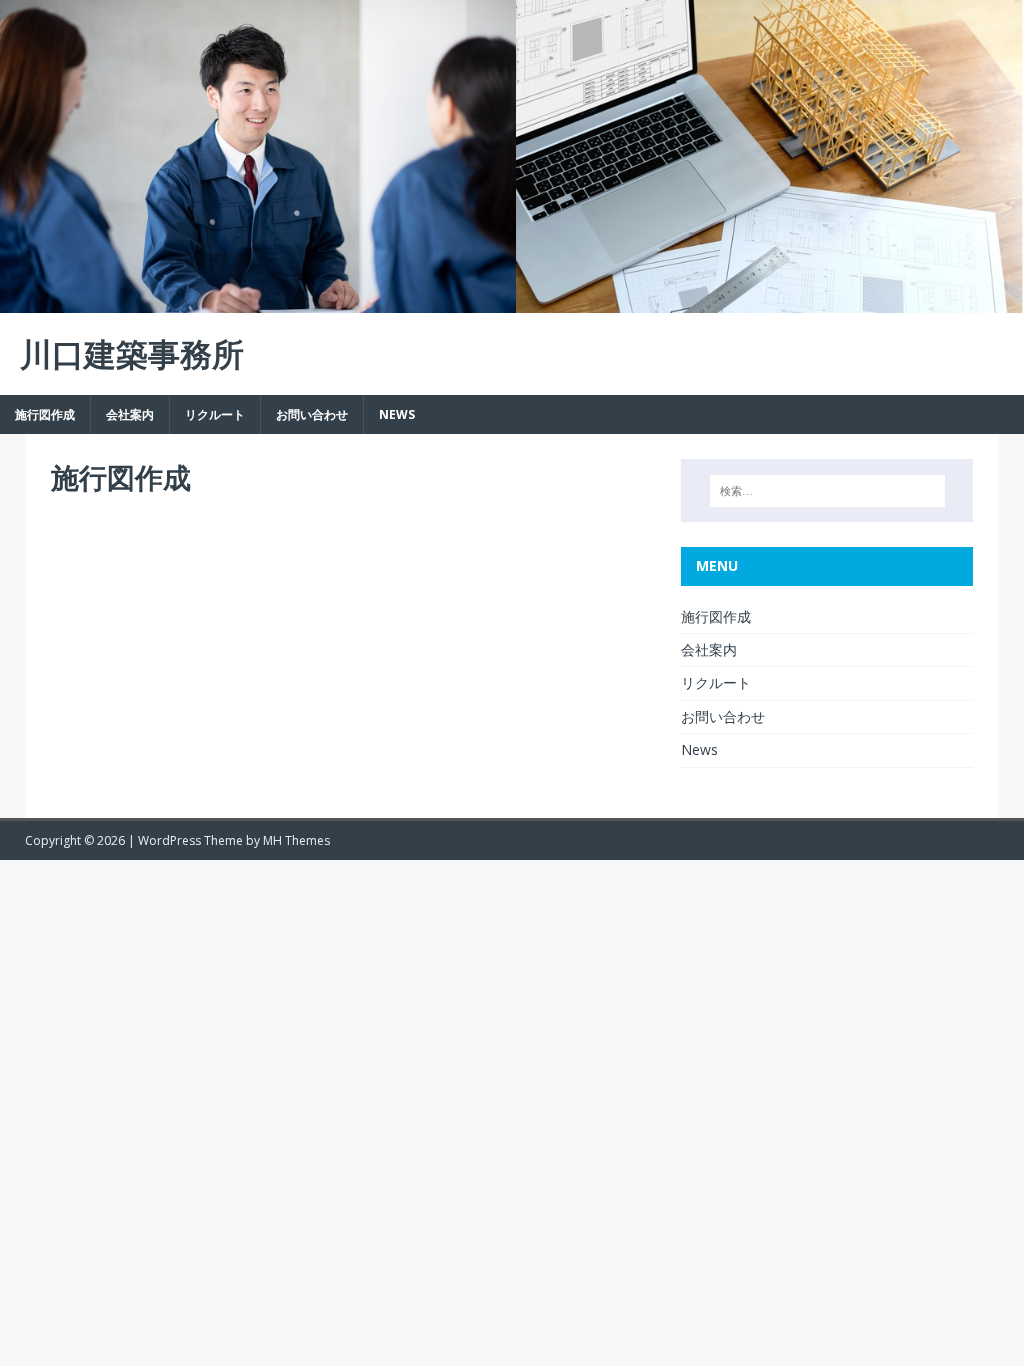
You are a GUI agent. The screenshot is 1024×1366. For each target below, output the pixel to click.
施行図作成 (45, 414)
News (397, 414)
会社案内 (130, 414)
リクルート (215, 414)
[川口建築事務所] (512, 301)
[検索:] (827, 491)
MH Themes (296, 840)
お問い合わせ (312, 414)
